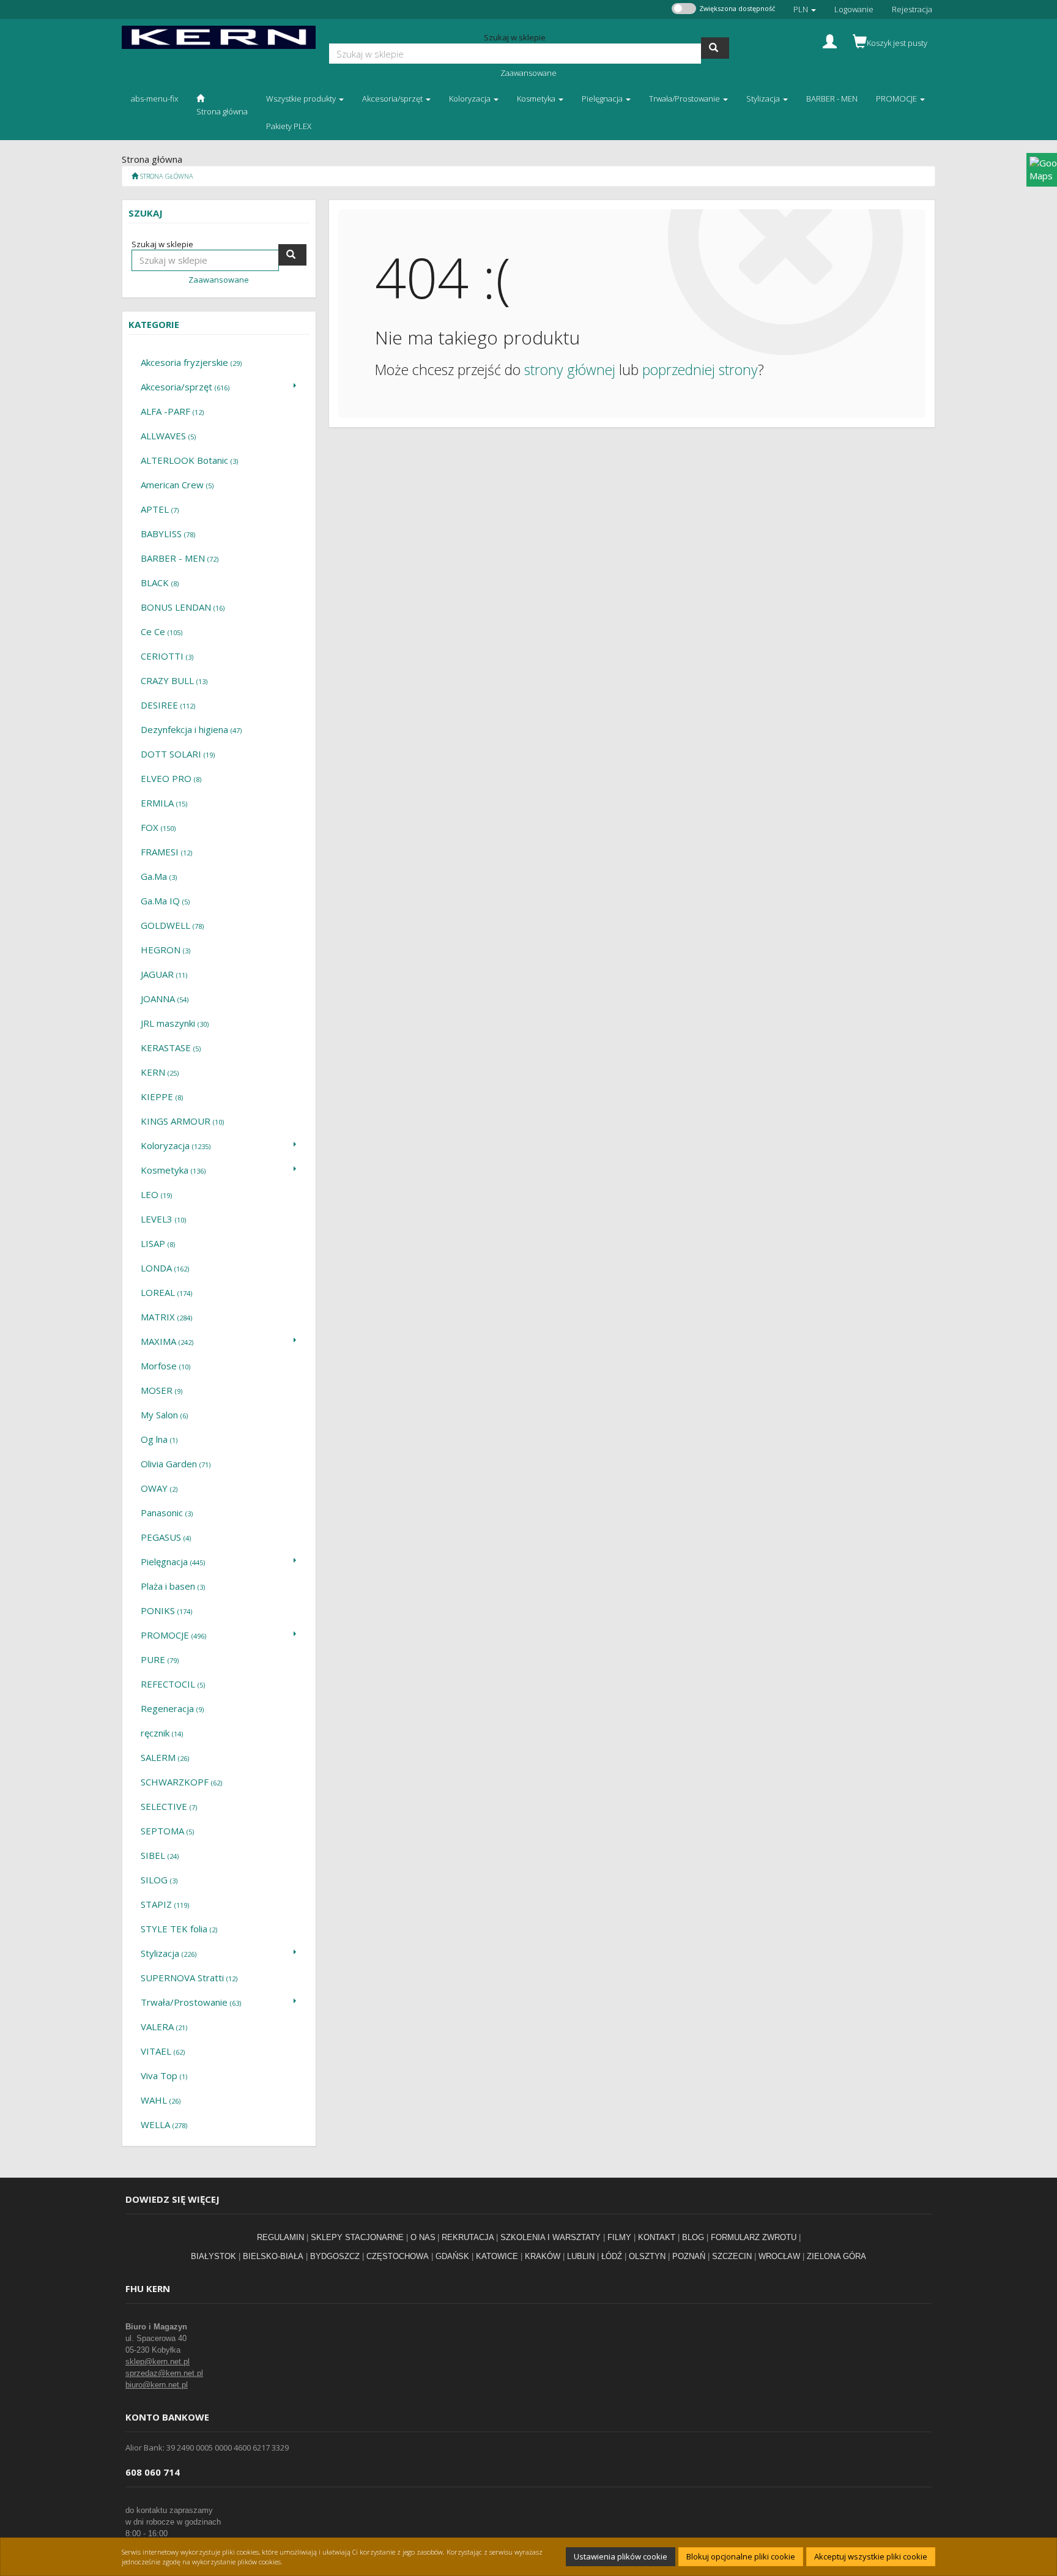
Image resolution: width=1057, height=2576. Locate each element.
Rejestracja (912, 9)
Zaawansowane (528, 73)
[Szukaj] (715, 48)
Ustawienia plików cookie (621, 2556)
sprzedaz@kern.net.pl (164, 2373)
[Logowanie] (830, 40)
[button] (805, 9)
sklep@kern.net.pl (158, 2362)
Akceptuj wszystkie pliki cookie (871, 2556)
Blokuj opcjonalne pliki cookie (741, 2556)
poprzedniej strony (700, 370)
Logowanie (854, 9)
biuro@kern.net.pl (157, 2385)
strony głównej (570, 370)
